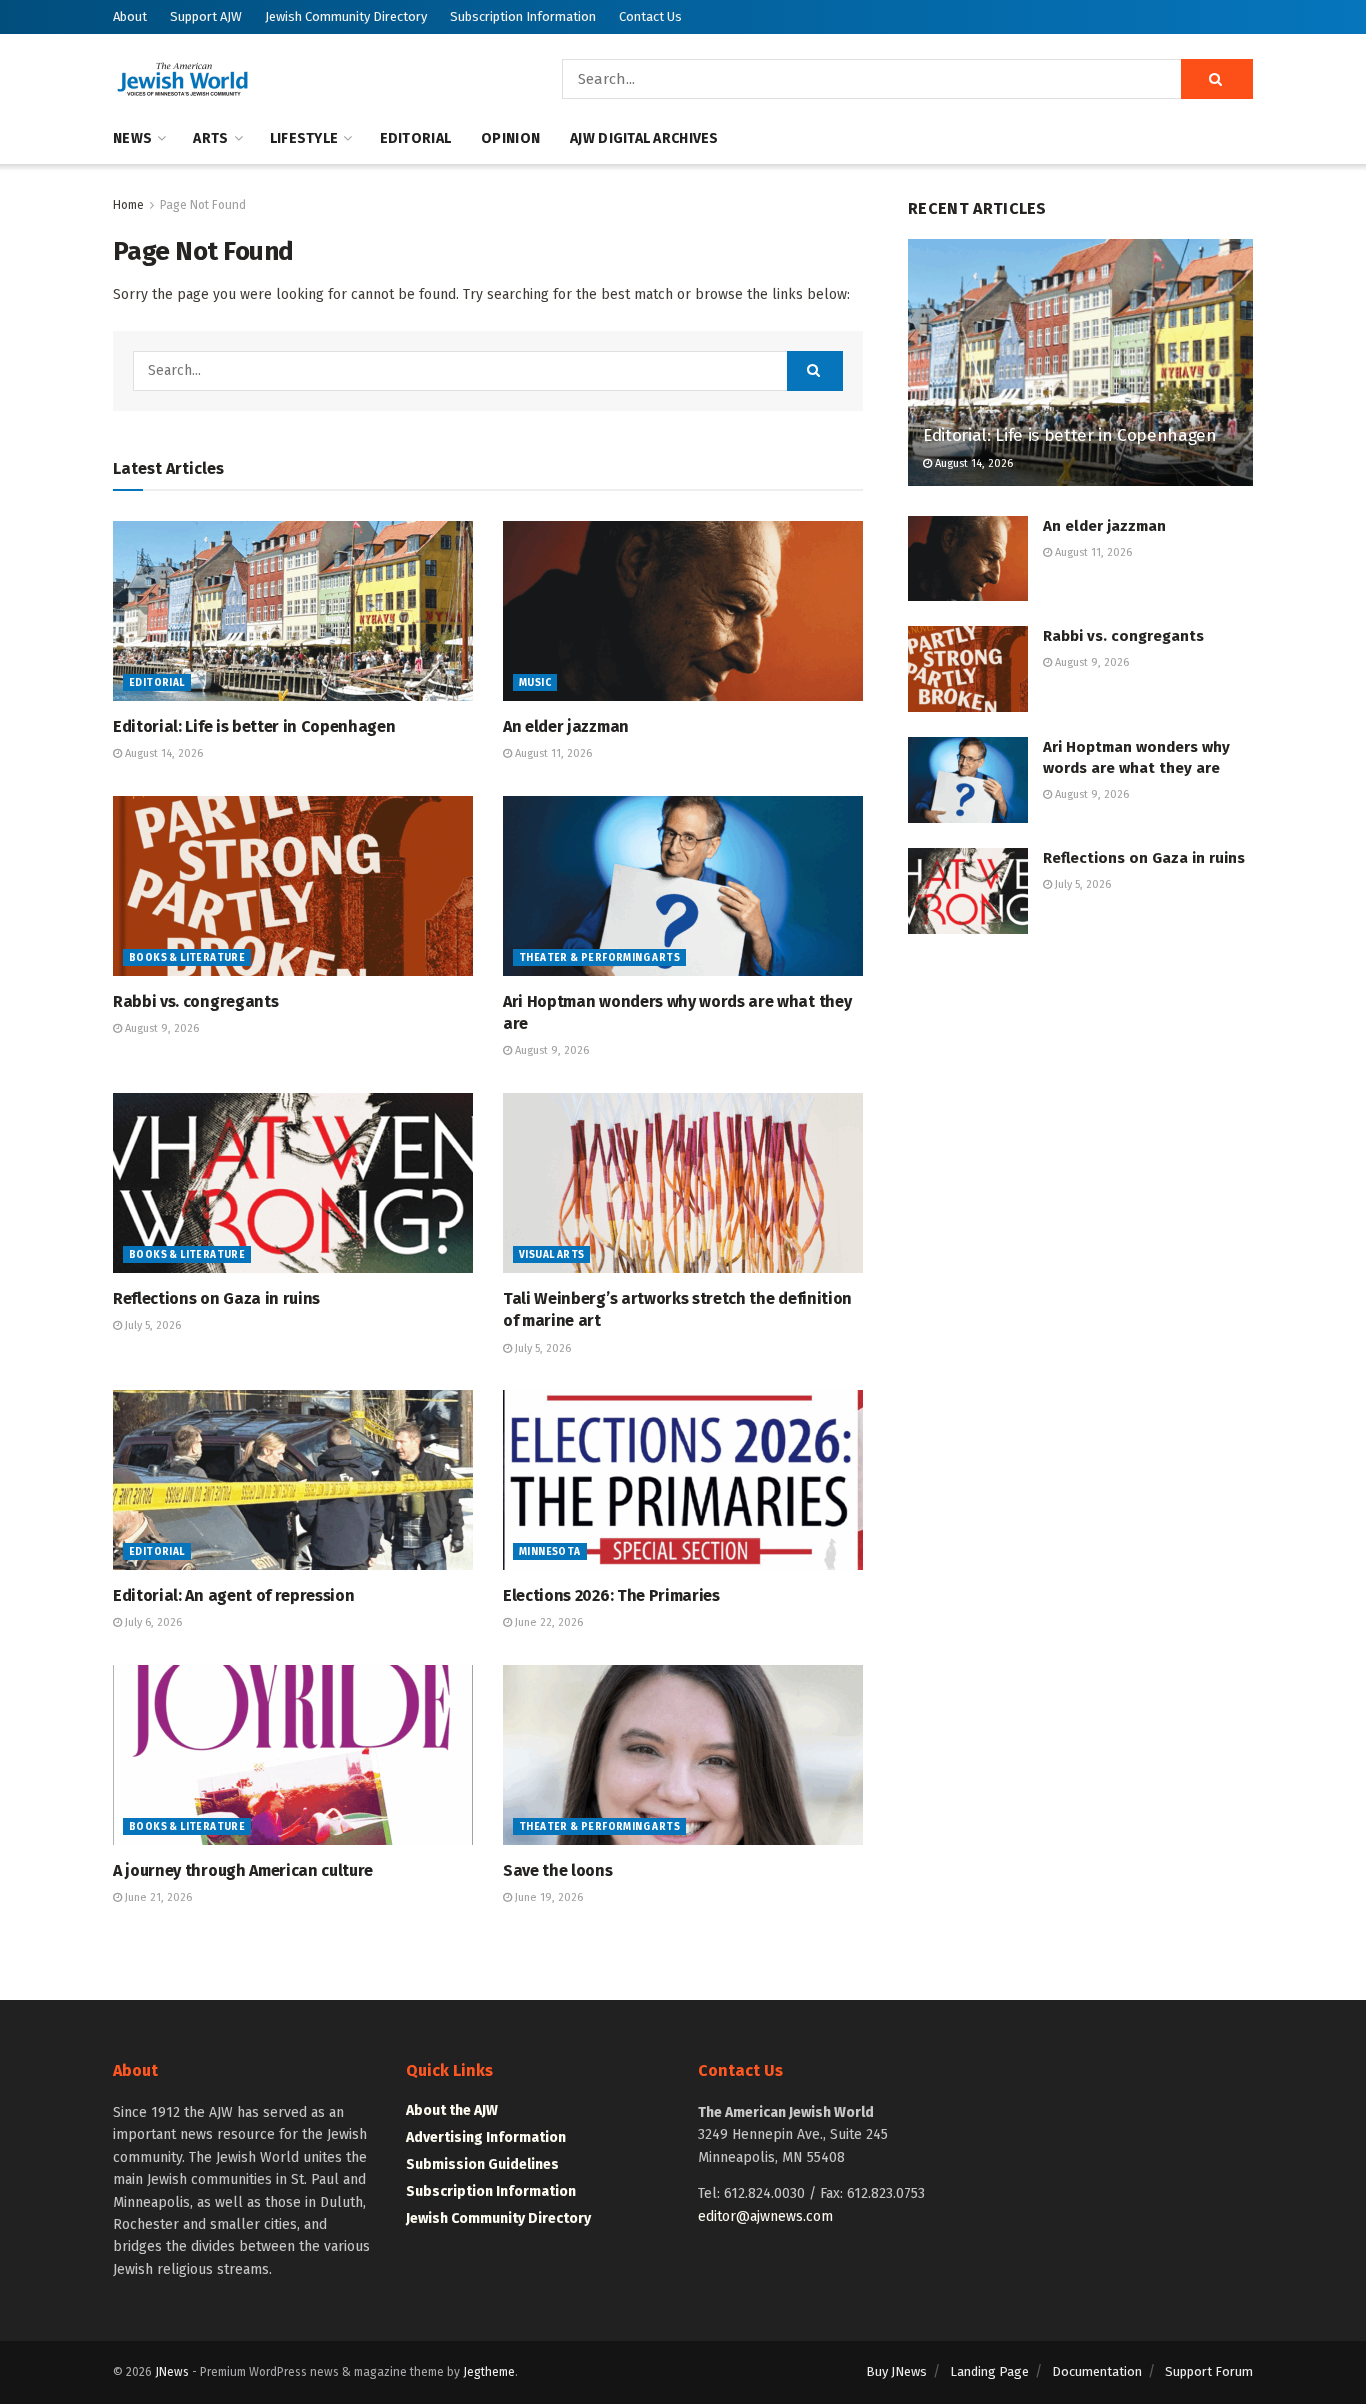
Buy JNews (896, 2371)
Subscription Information (523, 16)
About (130, 16)
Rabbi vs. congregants (195, 1001)
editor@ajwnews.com (765, 2216)
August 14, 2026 (162, 753)
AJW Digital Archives (644, 138)
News (132, 138)
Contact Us (650, 16)
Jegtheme (489, 2372)
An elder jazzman (566, 726)
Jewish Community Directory (346, 16)
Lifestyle (304, 138)
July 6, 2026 (152, 1622)
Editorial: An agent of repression (233, 1595)
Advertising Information (486, 2137)
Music (535, 683)
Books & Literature (187, 958)
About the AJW (452, 2110)
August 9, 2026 (160, 1028)
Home (128, 205)
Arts (210, 138)
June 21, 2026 (157, 1897)
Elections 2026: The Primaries (611, 1595)
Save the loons (558, 1870)
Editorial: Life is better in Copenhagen (254, 726)
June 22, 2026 (547, 1622)
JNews (172, 2372)
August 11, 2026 (552, 753)
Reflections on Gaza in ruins (216, 1298)
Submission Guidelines (482, 2164)
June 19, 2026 (547, 1897)
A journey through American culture (243, 1870)
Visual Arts (551, 1255)
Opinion (510, 138)
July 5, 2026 (151, 1325)
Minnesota (550, 1552)
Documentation (1097, 2371)
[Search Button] (1217, 79)
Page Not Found (203, 205)
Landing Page (989, 2371)
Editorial (416, 138)
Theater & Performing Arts (599, 958)
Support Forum (1209, 2371)
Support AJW (206, 16)
